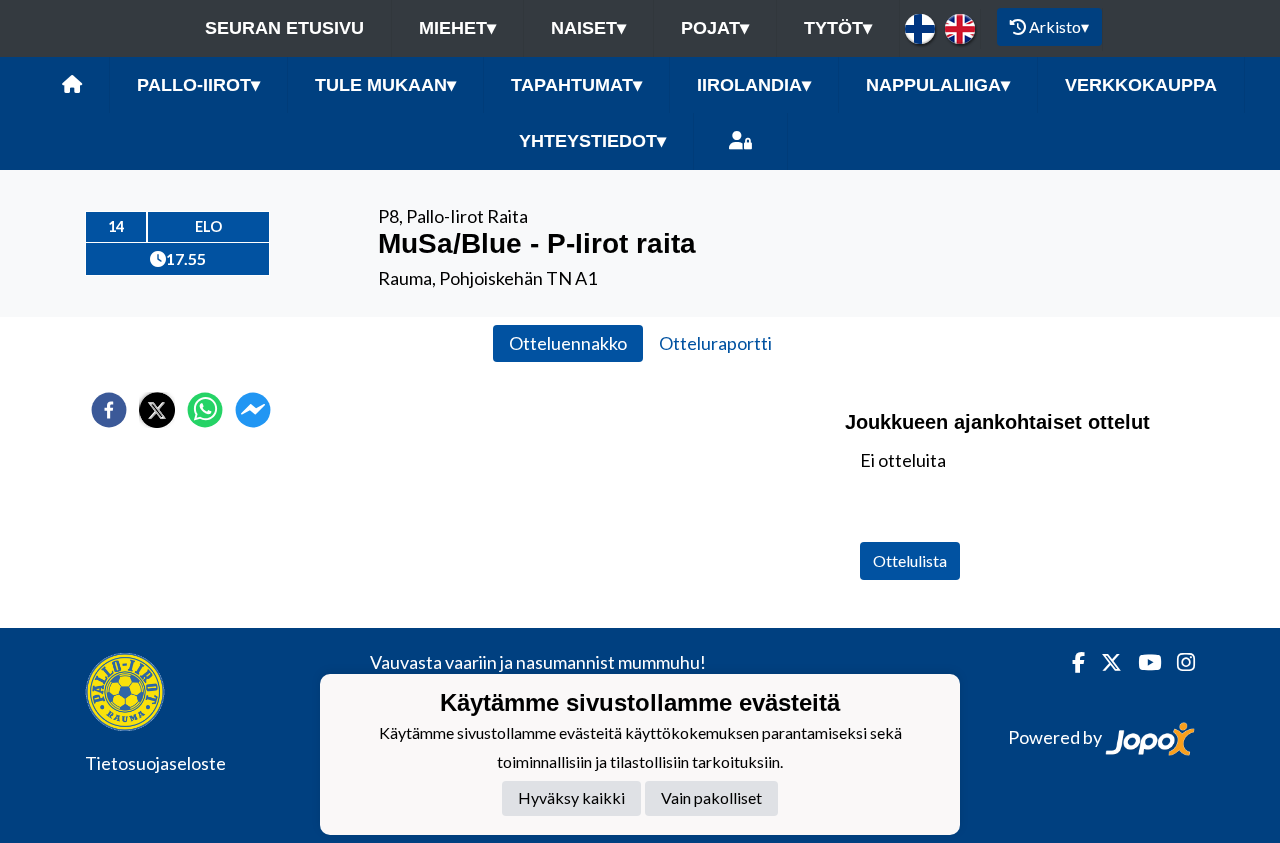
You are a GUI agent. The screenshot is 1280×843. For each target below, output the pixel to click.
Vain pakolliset (711, 797)
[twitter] (157, 410)
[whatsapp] (205, 410)
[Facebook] (1070, 662)
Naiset (588, 28)
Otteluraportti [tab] (715, 343)
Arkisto (1059, 26)
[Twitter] (1103, 662)
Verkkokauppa (1141, 85)
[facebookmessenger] (253, 410)
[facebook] (109, 410)
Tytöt (838, 28)
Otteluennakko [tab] (568, 343)
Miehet (457, 28)
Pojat (715, 28)
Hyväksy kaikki (571, 797)
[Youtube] (1141, 662)
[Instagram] (1178, 662)
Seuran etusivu (284, 28)
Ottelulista (910, 560)
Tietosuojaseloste (155, 763)
